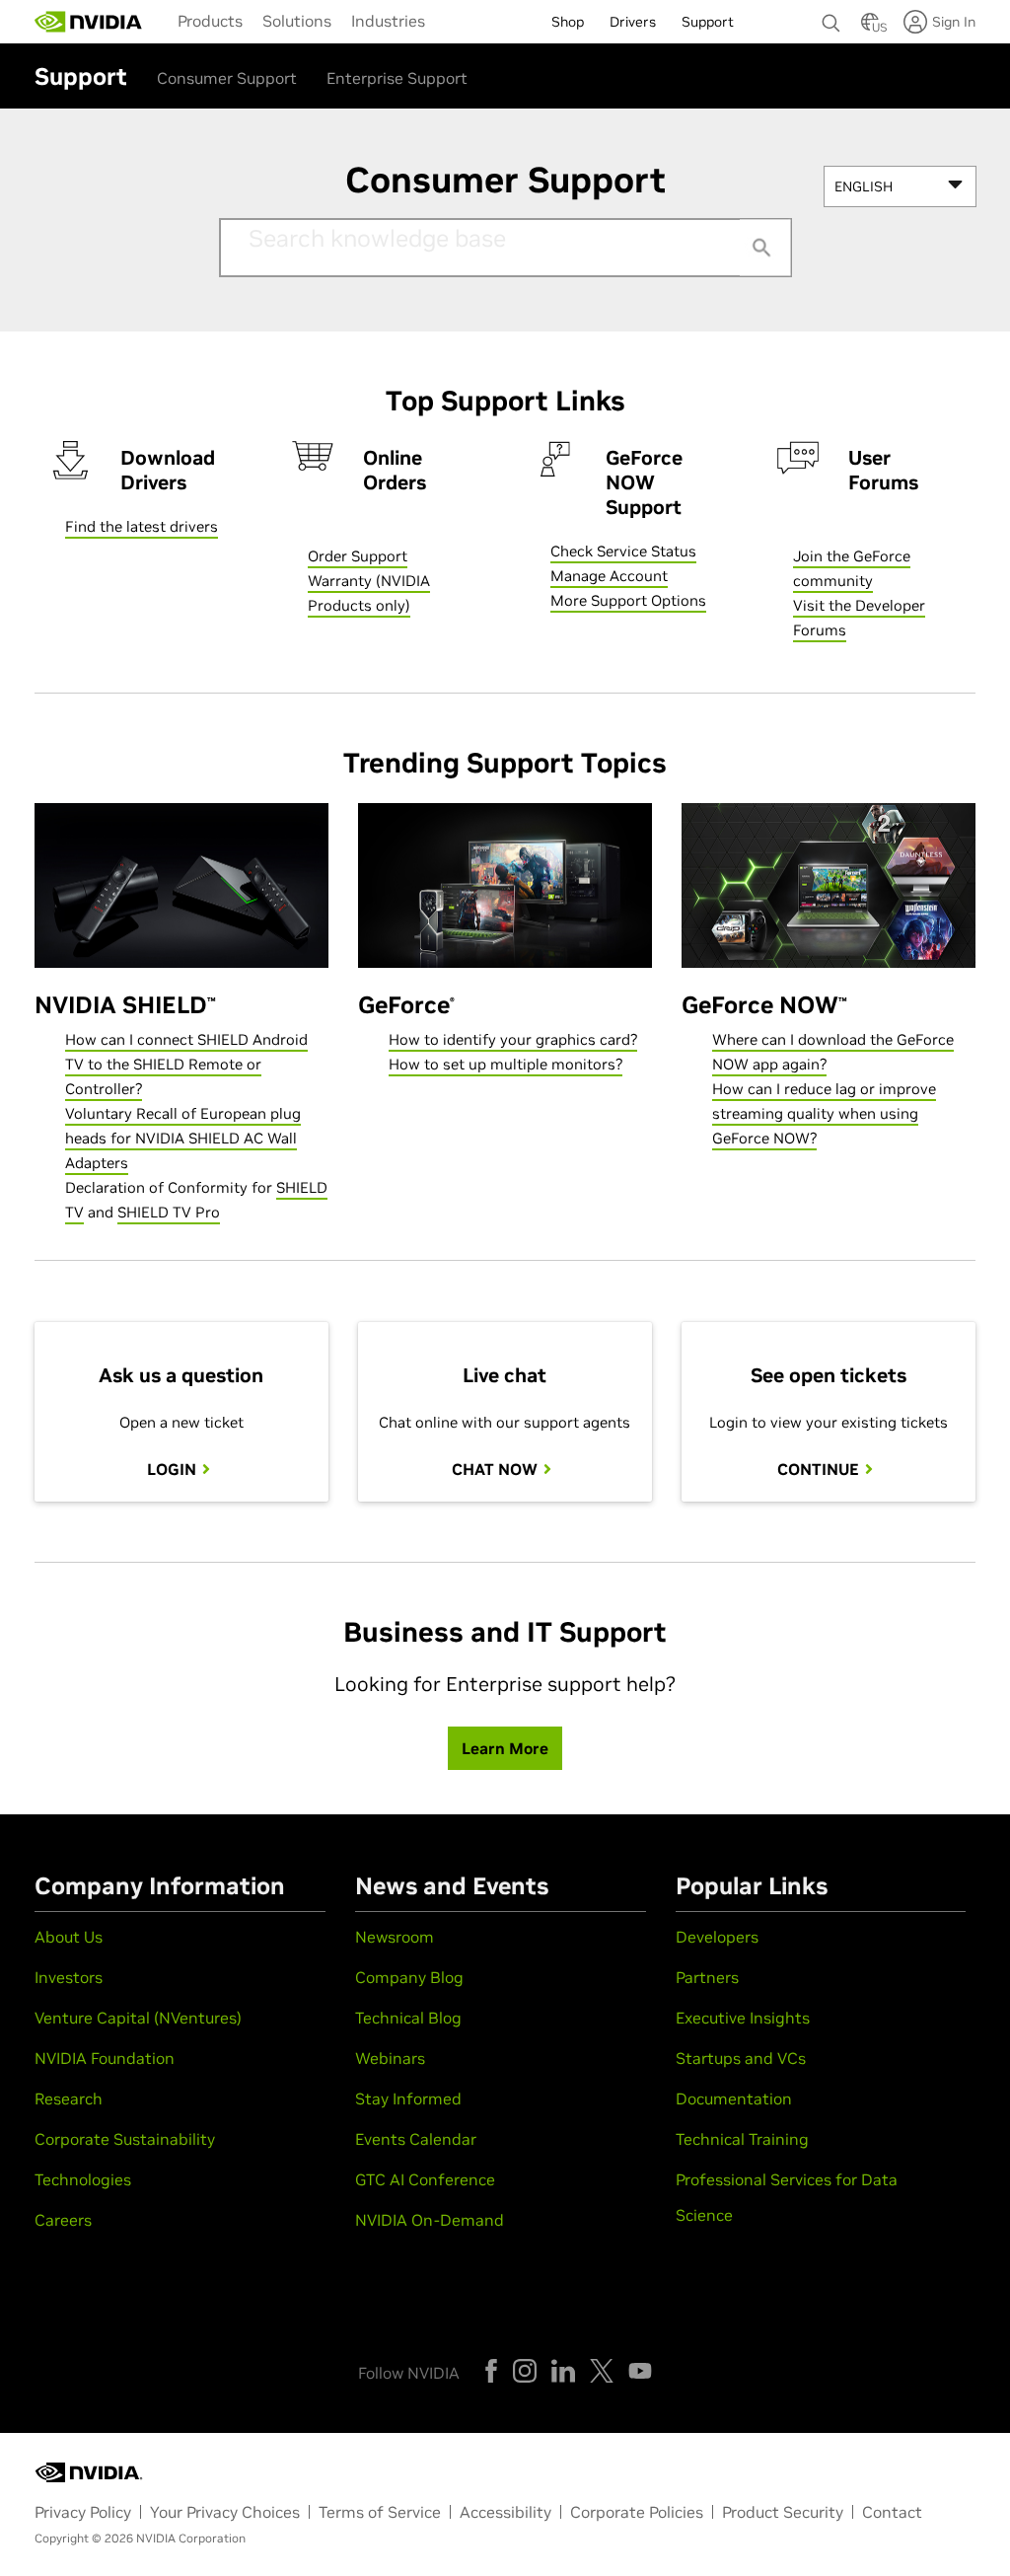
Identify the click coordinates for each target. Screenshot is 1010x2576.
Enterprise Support (397, 78)
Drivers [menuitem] (633, 22)
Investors (69, 1977)
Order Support (358, 556)
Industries (388, 21)
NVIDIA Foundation (105, 2058)
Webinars (390, 2058)
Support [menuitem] (708, 22)
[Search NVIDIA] (831, 18)
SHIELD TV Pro (169, 1212)
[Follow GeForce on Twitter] (602, 2371)
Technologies (83, 2179)
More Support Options (628, 600)
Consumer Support (227, 78)
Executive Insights (743, 2018)
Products (210, 21)
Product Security (783, 2512)
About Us (69, 1937)
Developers (717, 1937)
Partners (707, 1977)
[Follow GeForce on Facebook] (491, 2371)
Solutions (297, 21)
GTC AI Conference (425, 2179)
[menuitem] (210, 20)
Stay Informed (408, 2098)
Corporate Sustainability (125, 2139)
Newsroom (395, 1937)
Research (69, 2098)
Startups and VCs (741, 2058)
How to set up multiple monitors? (505, 1064)
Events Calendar (416, 2139)
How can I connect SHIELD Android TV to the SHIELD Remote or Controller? (186, 1064)
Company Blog (409, 1977)
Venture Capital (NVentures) (138, 2018)
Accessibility (505, 2512)
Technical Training (742, 2139)
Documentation (734, 2098)
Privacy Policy (83, 2512)
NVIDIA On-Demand (430, 2220)
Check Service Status (623, 551)
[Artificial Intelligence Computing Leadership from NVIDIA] (89, 22)
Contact (892, 2512)
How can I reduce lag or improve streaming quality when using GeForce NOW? (824, 1113)
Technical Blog (408, 2018)
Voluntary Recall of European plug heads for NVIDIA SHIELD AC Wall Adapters (183, 1138)
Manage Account (609, 576)
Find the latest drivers (142, 526)
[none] (831, 14)
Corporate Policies (637, 2512)
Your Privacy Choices (225, 2512)
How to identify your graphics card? (513, 1039)
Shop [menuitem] (568, 22)
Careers (63, 2220)
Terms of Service (380, 2512)
